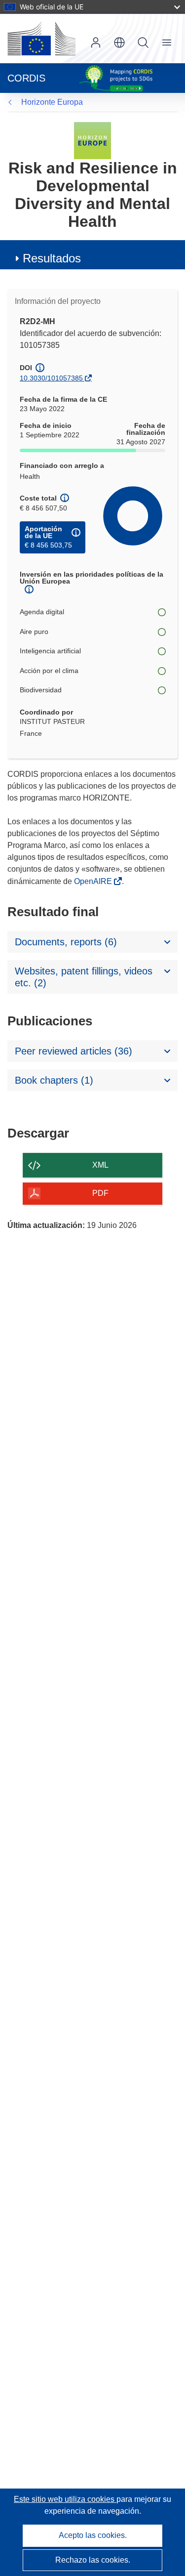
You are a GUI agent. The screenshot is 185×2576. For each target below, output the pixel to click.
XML (100, 1165)
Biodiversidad (41, 690)
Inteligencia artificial (50, 651)
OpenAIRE (94, 881)
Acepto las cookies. (93, 2535)
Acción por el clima (49, 671)
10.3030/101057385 (51, 378)
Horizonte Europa (52, 102)
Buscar (143, 42)
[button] (119, 42)
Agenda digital (42, 612)
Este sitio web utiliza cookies (65, 2499)
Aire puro (34, 632)
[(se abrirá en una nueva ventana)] (41, 39)
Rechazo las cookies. (93, 2560)
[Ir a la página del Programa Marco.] (92, 140)
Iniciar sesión (96, 42)
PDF (100, 1193)
